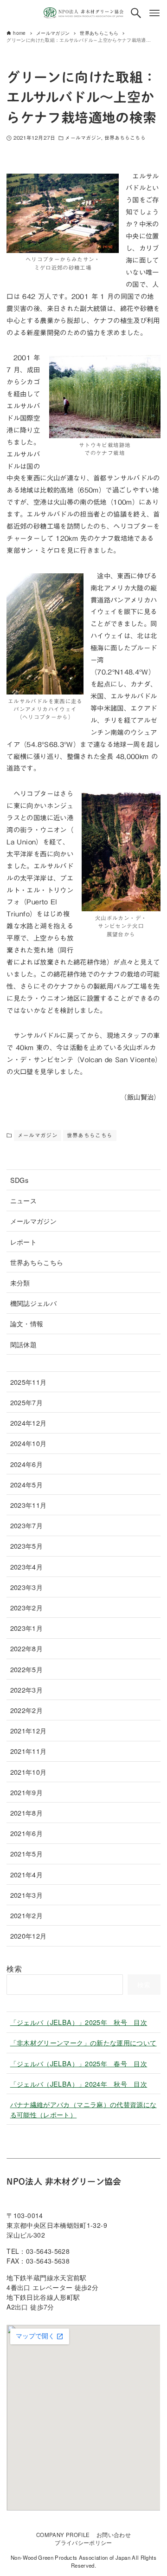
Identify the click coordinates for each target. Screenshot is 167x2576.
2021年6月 (27, 1833)
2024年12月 (29, 1423)
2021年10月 (29, 1772)
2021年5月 (27, 1853)
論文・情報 (27, 1323)
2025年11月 (29, 1382)
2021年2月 (27, 1915)
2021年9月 (27, 1792)
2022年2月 (27, 1710)
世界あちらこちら (125, 138)
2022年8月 (27, 1648)
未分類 (20, 1282)
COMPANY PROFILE (63, 2535)
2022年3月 (27, 1690)
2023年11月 (29, 1505)
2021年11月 (29, 1751)
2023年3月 (27, 1587)
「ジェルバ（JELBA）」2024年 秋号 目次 (79, 2084)
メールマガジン (83, 138)
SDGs (19, 1180)
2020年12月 (29, 1936)
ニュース (23, 1200)
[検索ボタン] (136, 13)
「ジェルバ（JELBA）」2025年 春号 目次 (79, 2063)
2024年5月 (27, 1484)
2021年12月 (29, 1730)
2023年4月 (27, 1567)
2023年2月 (27, 1607)
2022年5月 (27, 1669)
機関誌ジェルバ (34, 1303)
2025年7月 (27, 1402)
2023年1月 (27, 1628)
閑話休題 (23, 1344)
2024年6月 (27, 1464)
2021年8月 (27, 1813)
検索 (14, 1969)
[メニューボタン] (154, 13)
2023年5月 (27, 1546)
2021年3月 (27, 1895)
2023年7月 (27, 1525)
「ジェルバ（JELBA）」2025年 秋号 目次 (79, 2022)
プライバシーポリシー (83, 2543)
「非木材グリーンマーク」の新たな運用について (83, 2042)
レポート (23, 1242)
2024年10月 (29, 1443)
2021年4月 (27, 1874)
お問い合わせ (114, 2535)
